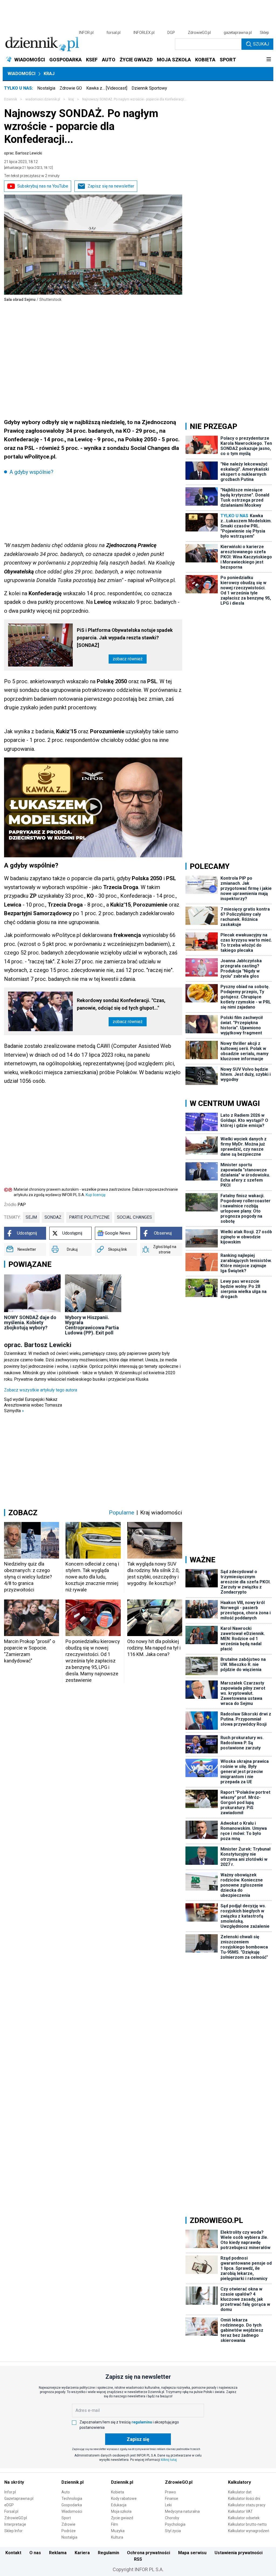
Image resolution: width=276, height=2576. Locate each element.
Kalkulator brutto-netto (247, 2524)
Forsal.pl (11, 2511)
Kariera (82, 2553)
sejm (31, 1217)
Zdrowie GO (71, 88)
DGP (171, 33)
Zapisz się (138, 2439)
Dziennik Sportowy (149, 88)
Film (115, 2524)
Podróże (69, 2531)
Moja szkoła (121, 2511)
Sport (66, 2518)
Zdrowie (68, 2524)
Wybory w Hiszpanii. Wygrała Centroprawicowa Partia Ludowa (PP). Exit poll (92, 1325)
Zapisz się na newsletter (111, 186)
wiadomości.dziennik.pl (43, 99)
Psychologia (175, 2524)
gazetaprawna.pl (238, 33)
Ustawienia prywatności (239, 2553)
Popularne (122, 1513)
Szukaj (261, 44)
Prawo (170, 2492)
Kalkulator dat (240, 2492)
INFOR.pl (86, 33)
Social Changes (134, 1217)
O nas (35, 2553)
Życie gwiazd (122, 2518)
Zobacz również (128, 659)
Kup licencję (96, 1195)
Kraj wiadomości (161, 1513)
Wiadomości (21, 74)
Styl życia (173, 2531)
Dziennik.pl (73, 2482)
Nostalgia (46, 88)
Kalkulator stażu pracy (247, 2505)
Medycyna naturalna (182, 2511)
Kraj (49, 74)
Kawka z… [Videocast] (107, 88)
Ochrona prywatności (149, 2553)
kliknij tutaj (169, 2460)
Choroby (172, 2518)
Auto (66, 2492)
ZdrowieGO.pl (199, 33)
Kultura (117, 2537)
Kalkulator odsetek (244, 2518)
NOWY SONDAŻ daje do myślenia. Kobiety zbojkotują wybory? (30, 1322)
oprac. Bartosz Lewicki (23, 153)
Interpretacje (15, 2524)
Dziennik (11, 99)
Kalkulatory (239, 2482)
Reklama (58, 2553)
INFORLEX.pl (144, 33)
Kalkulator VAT (240, 2511)
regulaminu (142, 2422)
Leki (168, 2505)
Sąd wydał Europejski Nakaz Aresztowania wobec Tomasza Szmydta (33, 1405)
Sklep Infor (13, 2531)
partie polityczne (89, 1217)
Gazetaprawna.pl (19, 2499)
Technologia (72, 2499)
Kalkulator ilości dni (244, 2499)
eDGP (9, 2505)
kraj (71, 99)
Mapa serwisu (192, 2553)
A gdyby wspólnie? (31, 472)
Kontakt (13, 2553)
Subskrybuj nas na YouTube (43, 186)
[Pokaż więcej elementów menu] (269, 60)
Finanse (172, 2499)
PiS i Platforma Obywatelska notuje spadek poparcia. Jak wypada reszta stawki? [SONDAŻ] (125, 638)
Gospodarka (72, 2505)
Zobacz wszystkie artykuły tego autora (41, 1390)
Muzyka (118, 2531)
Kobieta (118, 2492)
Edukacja (119, 2505)
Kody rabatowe (124, 2499)
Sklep (264, 33)
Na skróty (14, 2482)
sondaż (53, 1217)
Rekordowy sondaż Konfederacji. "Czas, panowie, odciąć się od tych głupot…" (121, 1004)
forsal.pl (113, 33)
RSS (138, 2559)
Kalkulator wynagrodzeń (249, 2531)
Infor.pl (10, 2492)
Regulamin (108, 2553)
